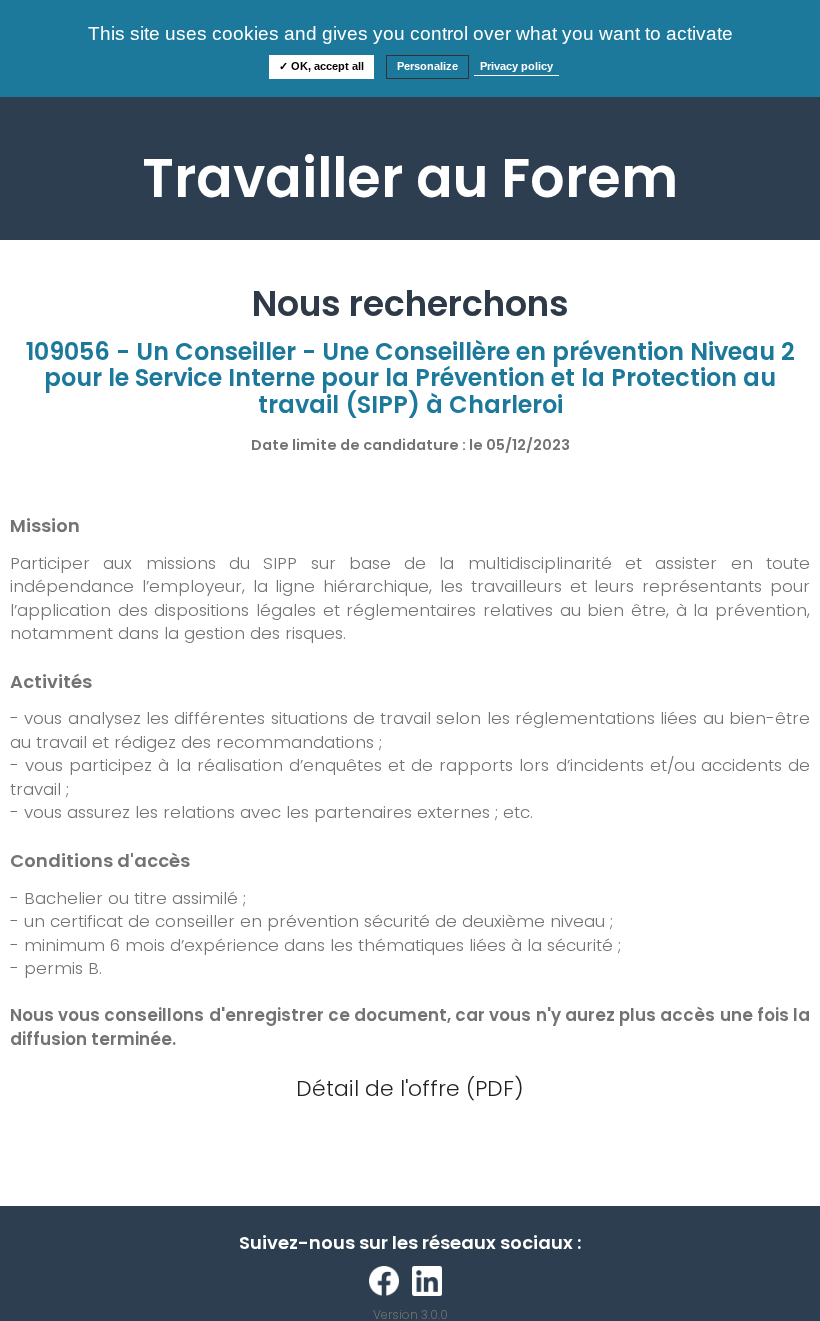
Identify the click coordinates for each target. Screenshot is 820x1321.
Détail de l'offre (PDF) (410, 1088)
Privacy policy (516, 66)
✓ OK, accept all (321, 66)
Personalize (427, 66)
